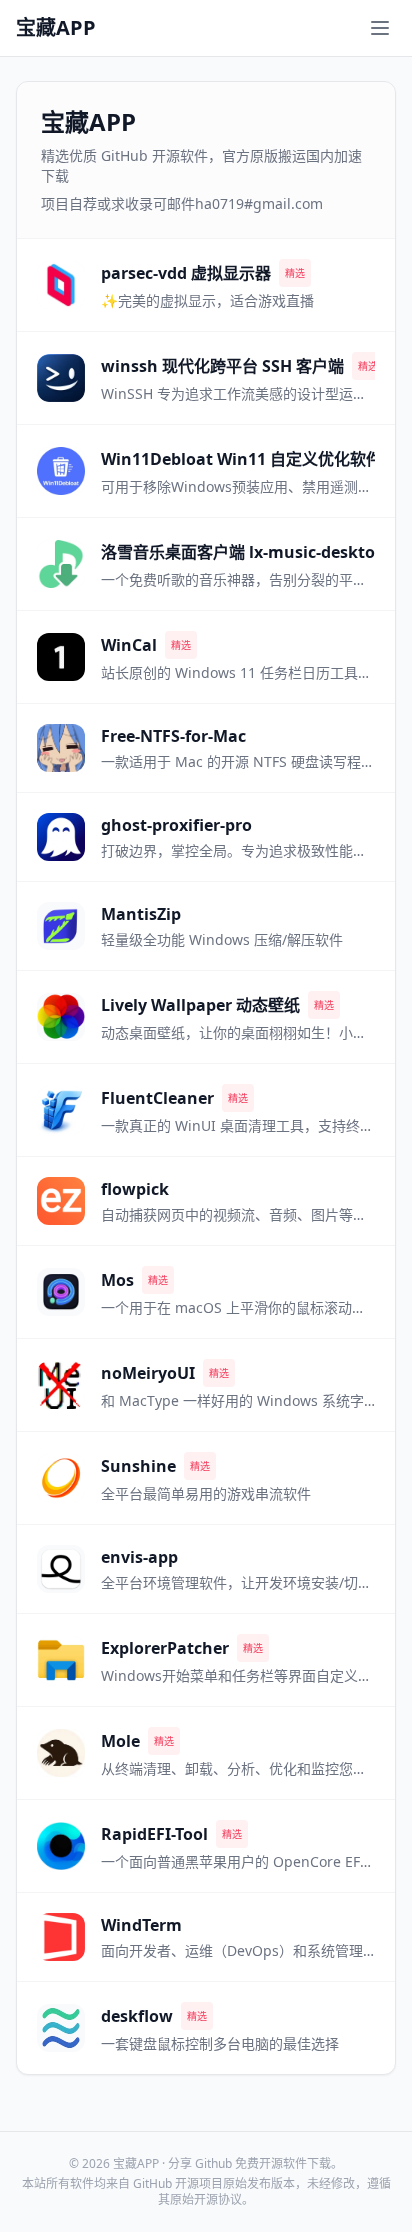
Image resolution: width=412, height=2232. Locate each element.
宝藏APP (56, 27)
